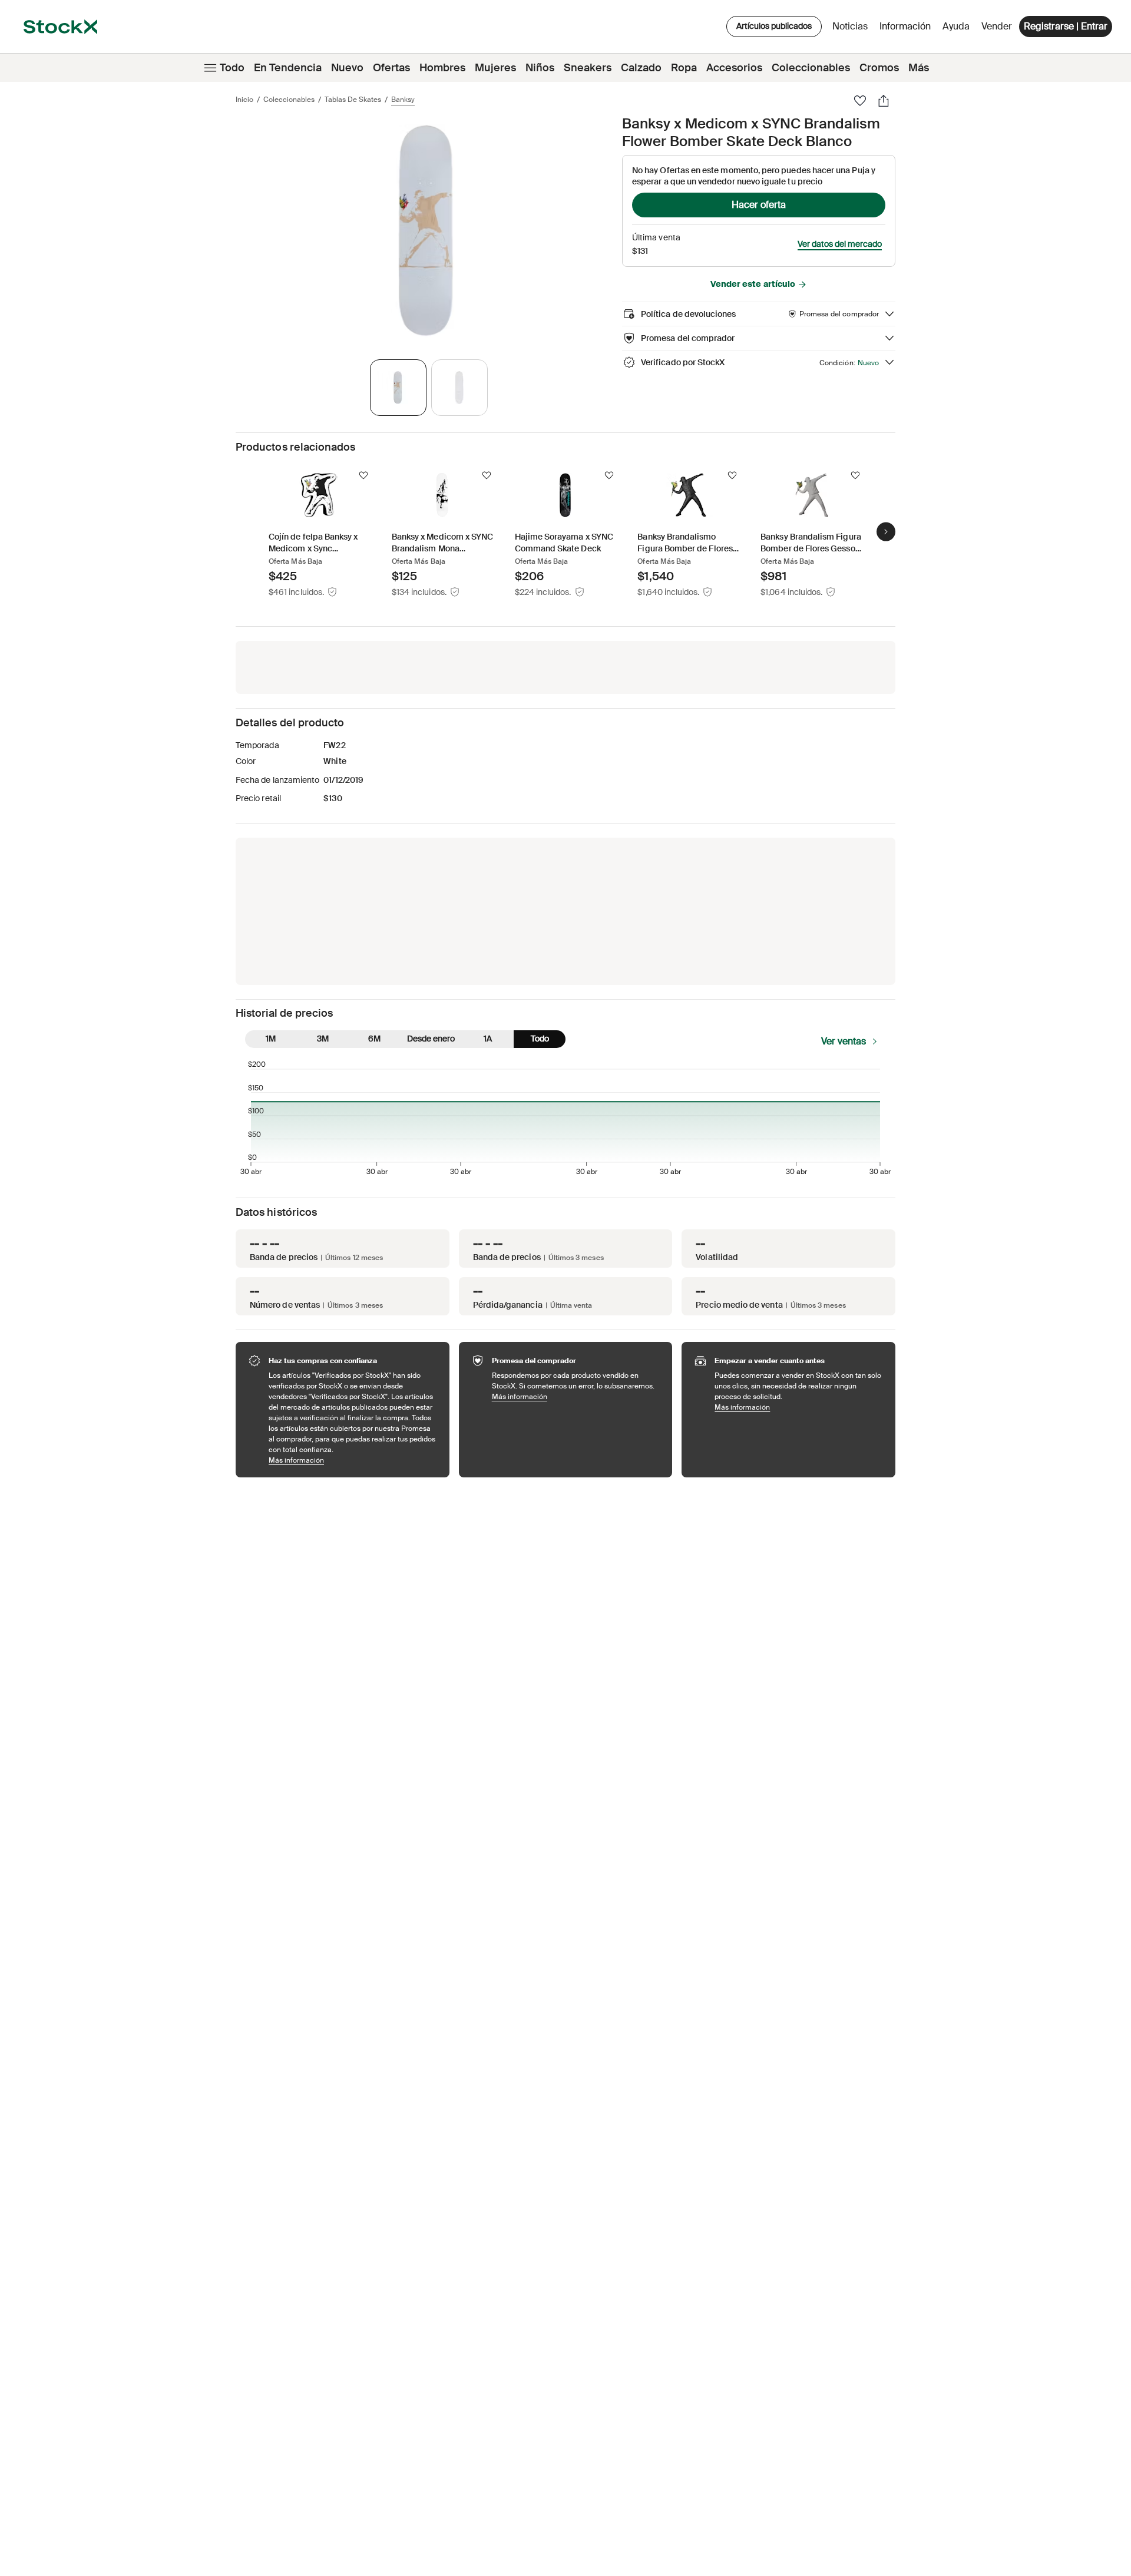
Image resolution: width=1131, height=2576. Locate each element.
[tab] (398, 388)
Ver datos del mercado (840, 244)
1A (488, 1039)
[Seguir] (363, 475)
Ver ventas (844, 1041)
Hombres (442, 68)
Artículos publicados (774, 26)
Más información (353, 1460)
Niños (540, 68)
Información (907, 29)
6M (374, 1039)
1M (271, 1039)
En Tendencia (288, 68)
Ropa (684, 68)
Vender (997, 26)
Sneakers (588, 68)
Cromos (879, 68)
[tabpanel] (426, 231)
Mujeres (495, 68)
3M (323, 1039)
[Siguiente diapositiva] (886, 531)
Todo (232, 68)
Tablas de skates (353, 100)
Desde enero (431, 1039)
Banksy (403, 100)
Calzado (641, 68)
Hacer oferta (759, 205)
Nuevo (347, 68)
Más (919, 68)
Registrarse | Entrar (1066, 26)
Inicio (244, 100)
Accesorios (734, 68)
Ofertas (391, 68)
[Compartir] (884, 101)
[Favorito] (860, 101)
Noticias (850, 26)
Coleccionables (811, 68)
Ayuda (956, 26)
